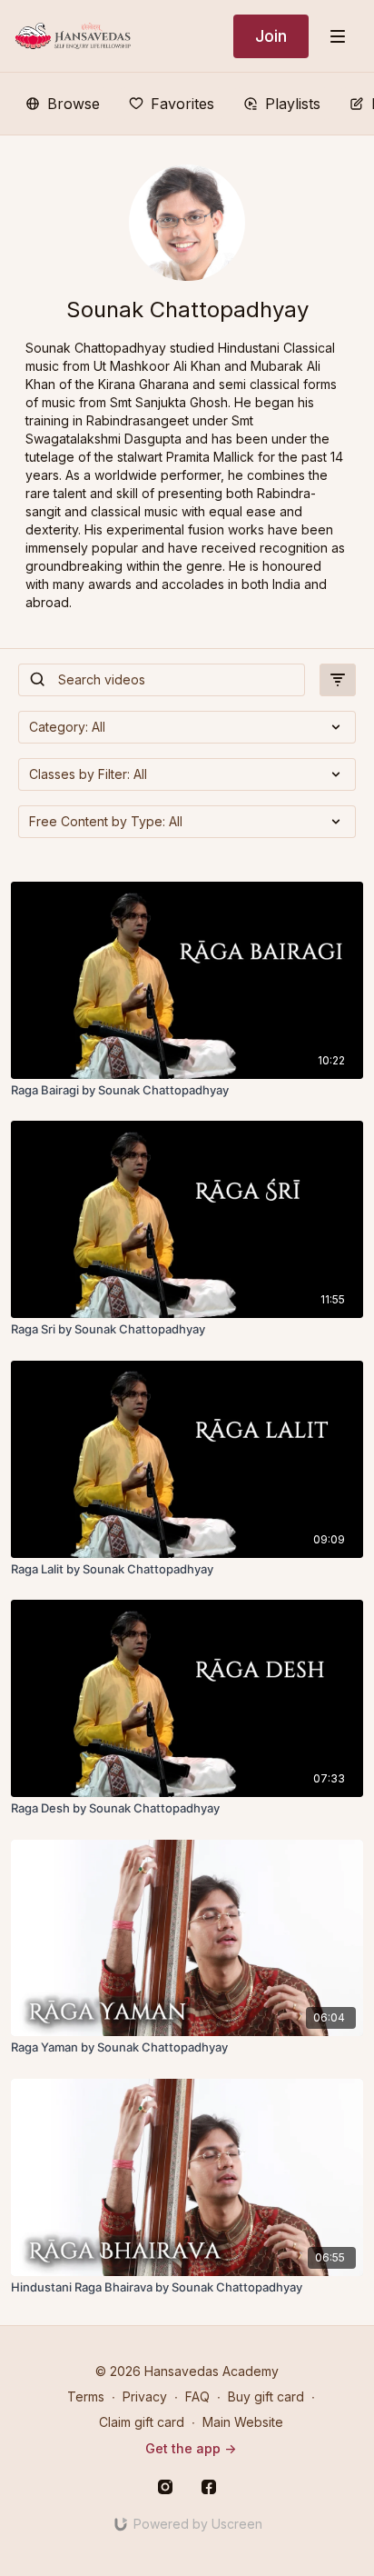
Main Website (243, 2422)
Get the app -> (191, 2448)
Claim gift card (142, 2422)
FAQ (197, 2396)
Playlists (293, 104)
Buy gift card (266, 2396)
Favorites (182, 104)
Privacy (145, 2396)
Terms (86, 2396)
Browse (74, 104)
